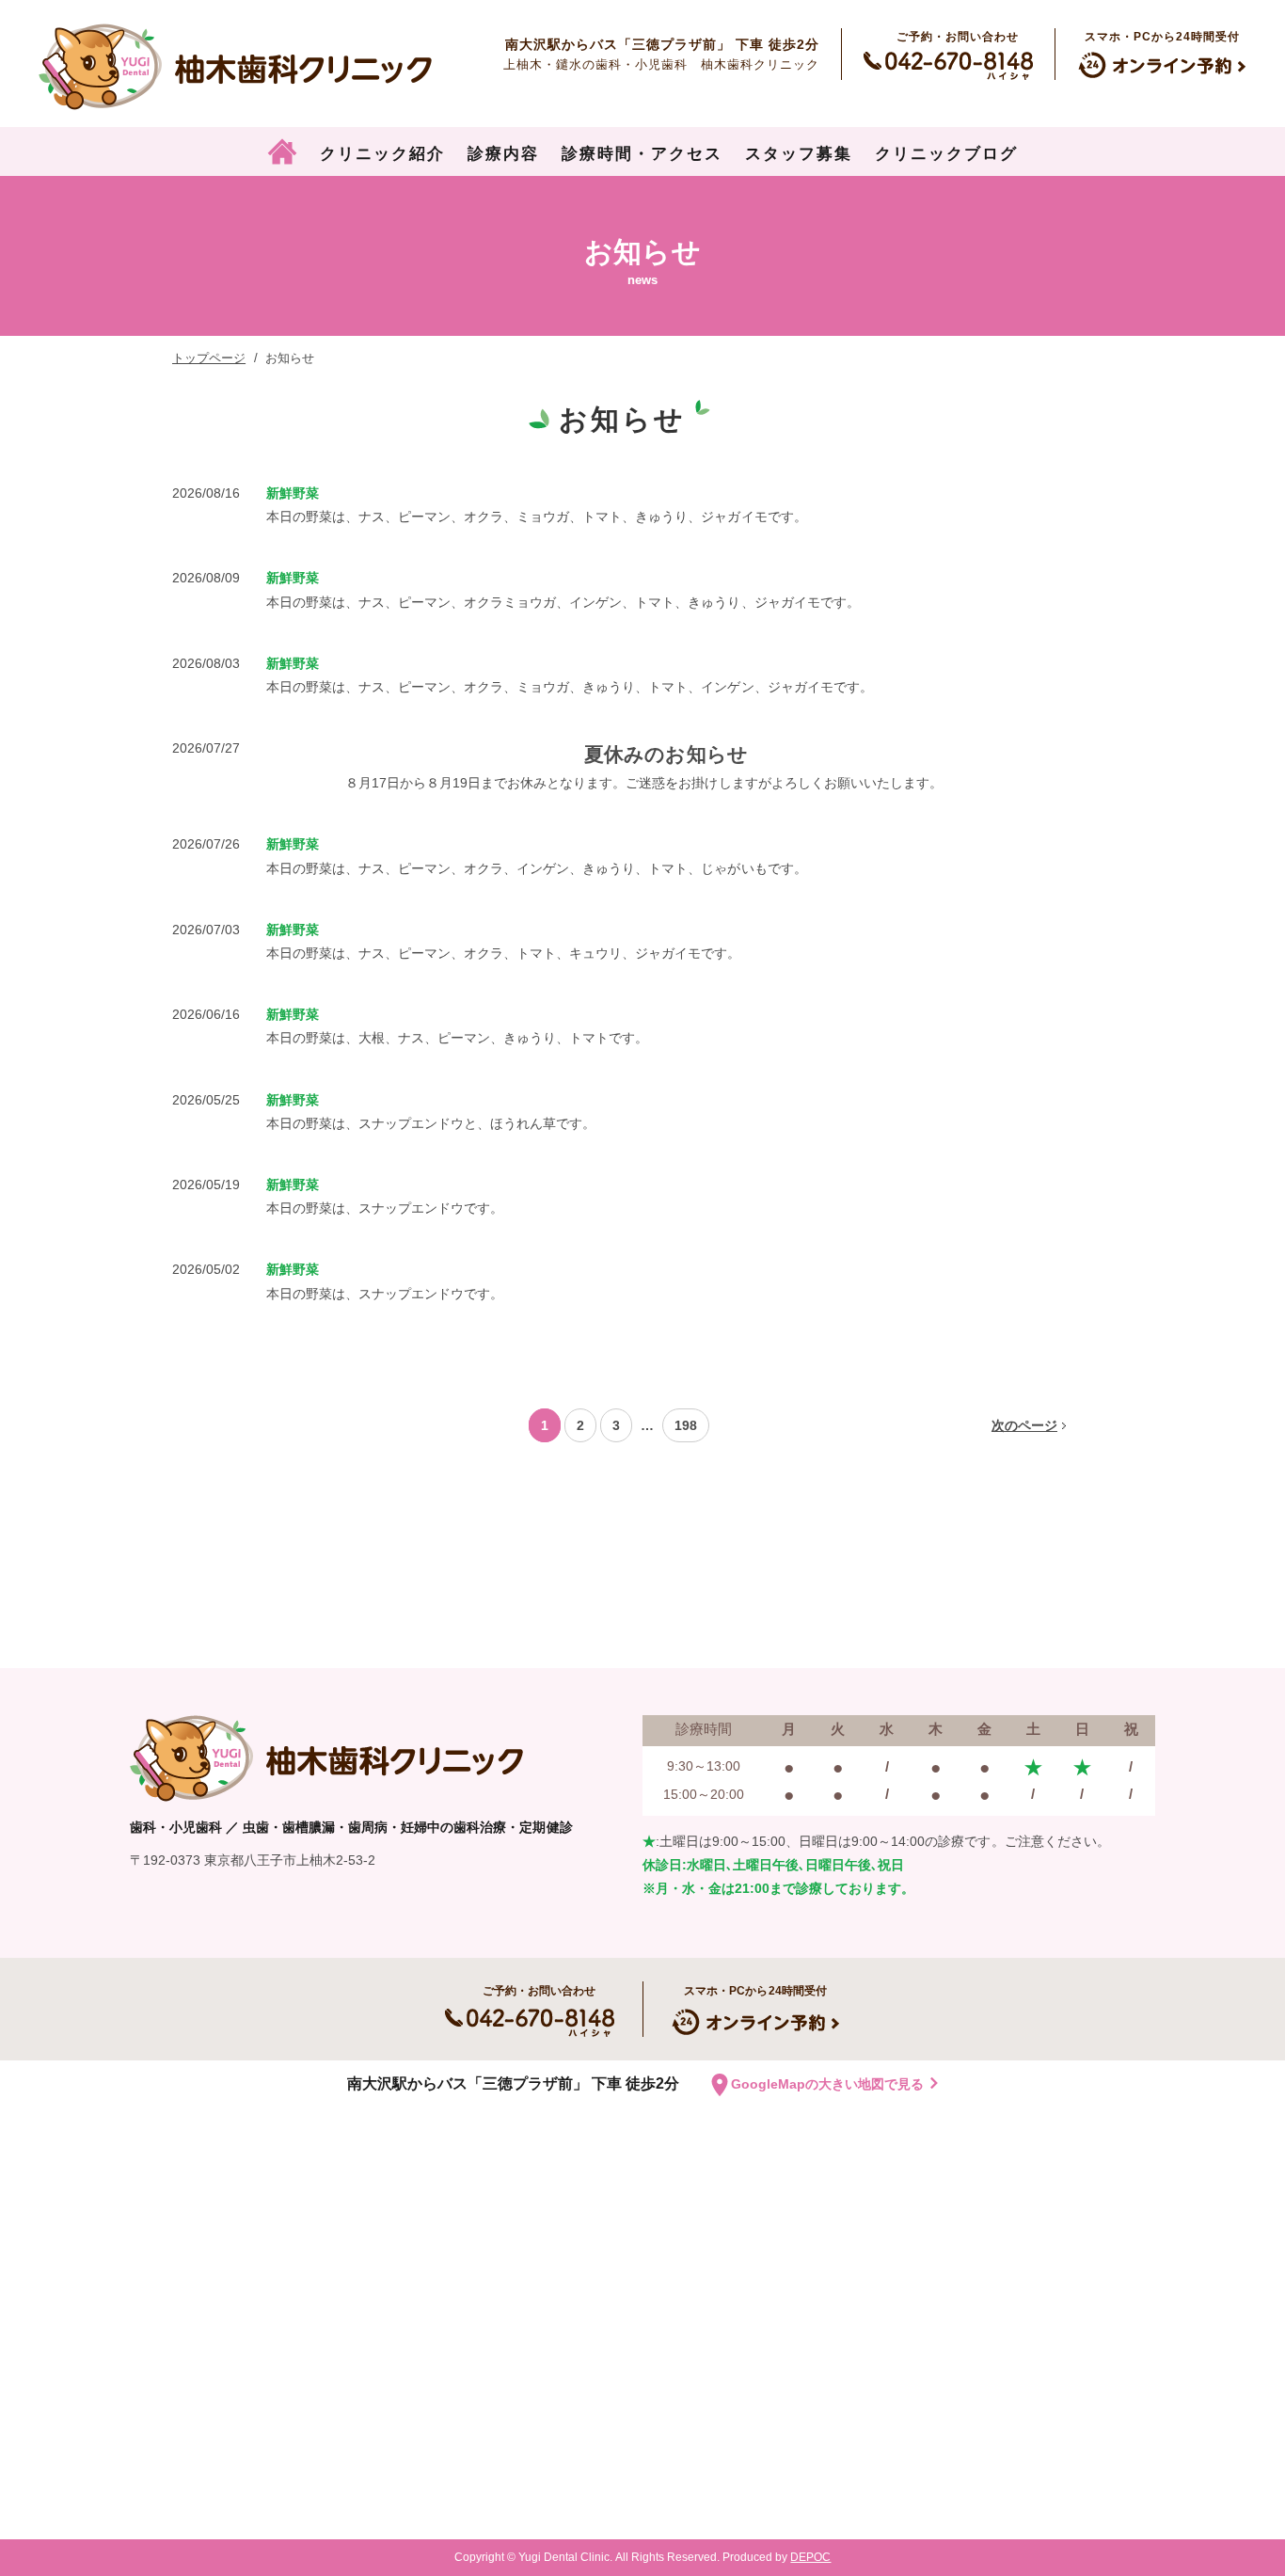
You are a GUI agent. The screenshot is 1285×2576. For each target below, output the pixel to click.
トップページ (209, 358)
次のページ (1024, 1425)
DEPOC (810, 2557)
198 (686, 1425)
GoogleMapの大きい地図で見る (827, 2084)
